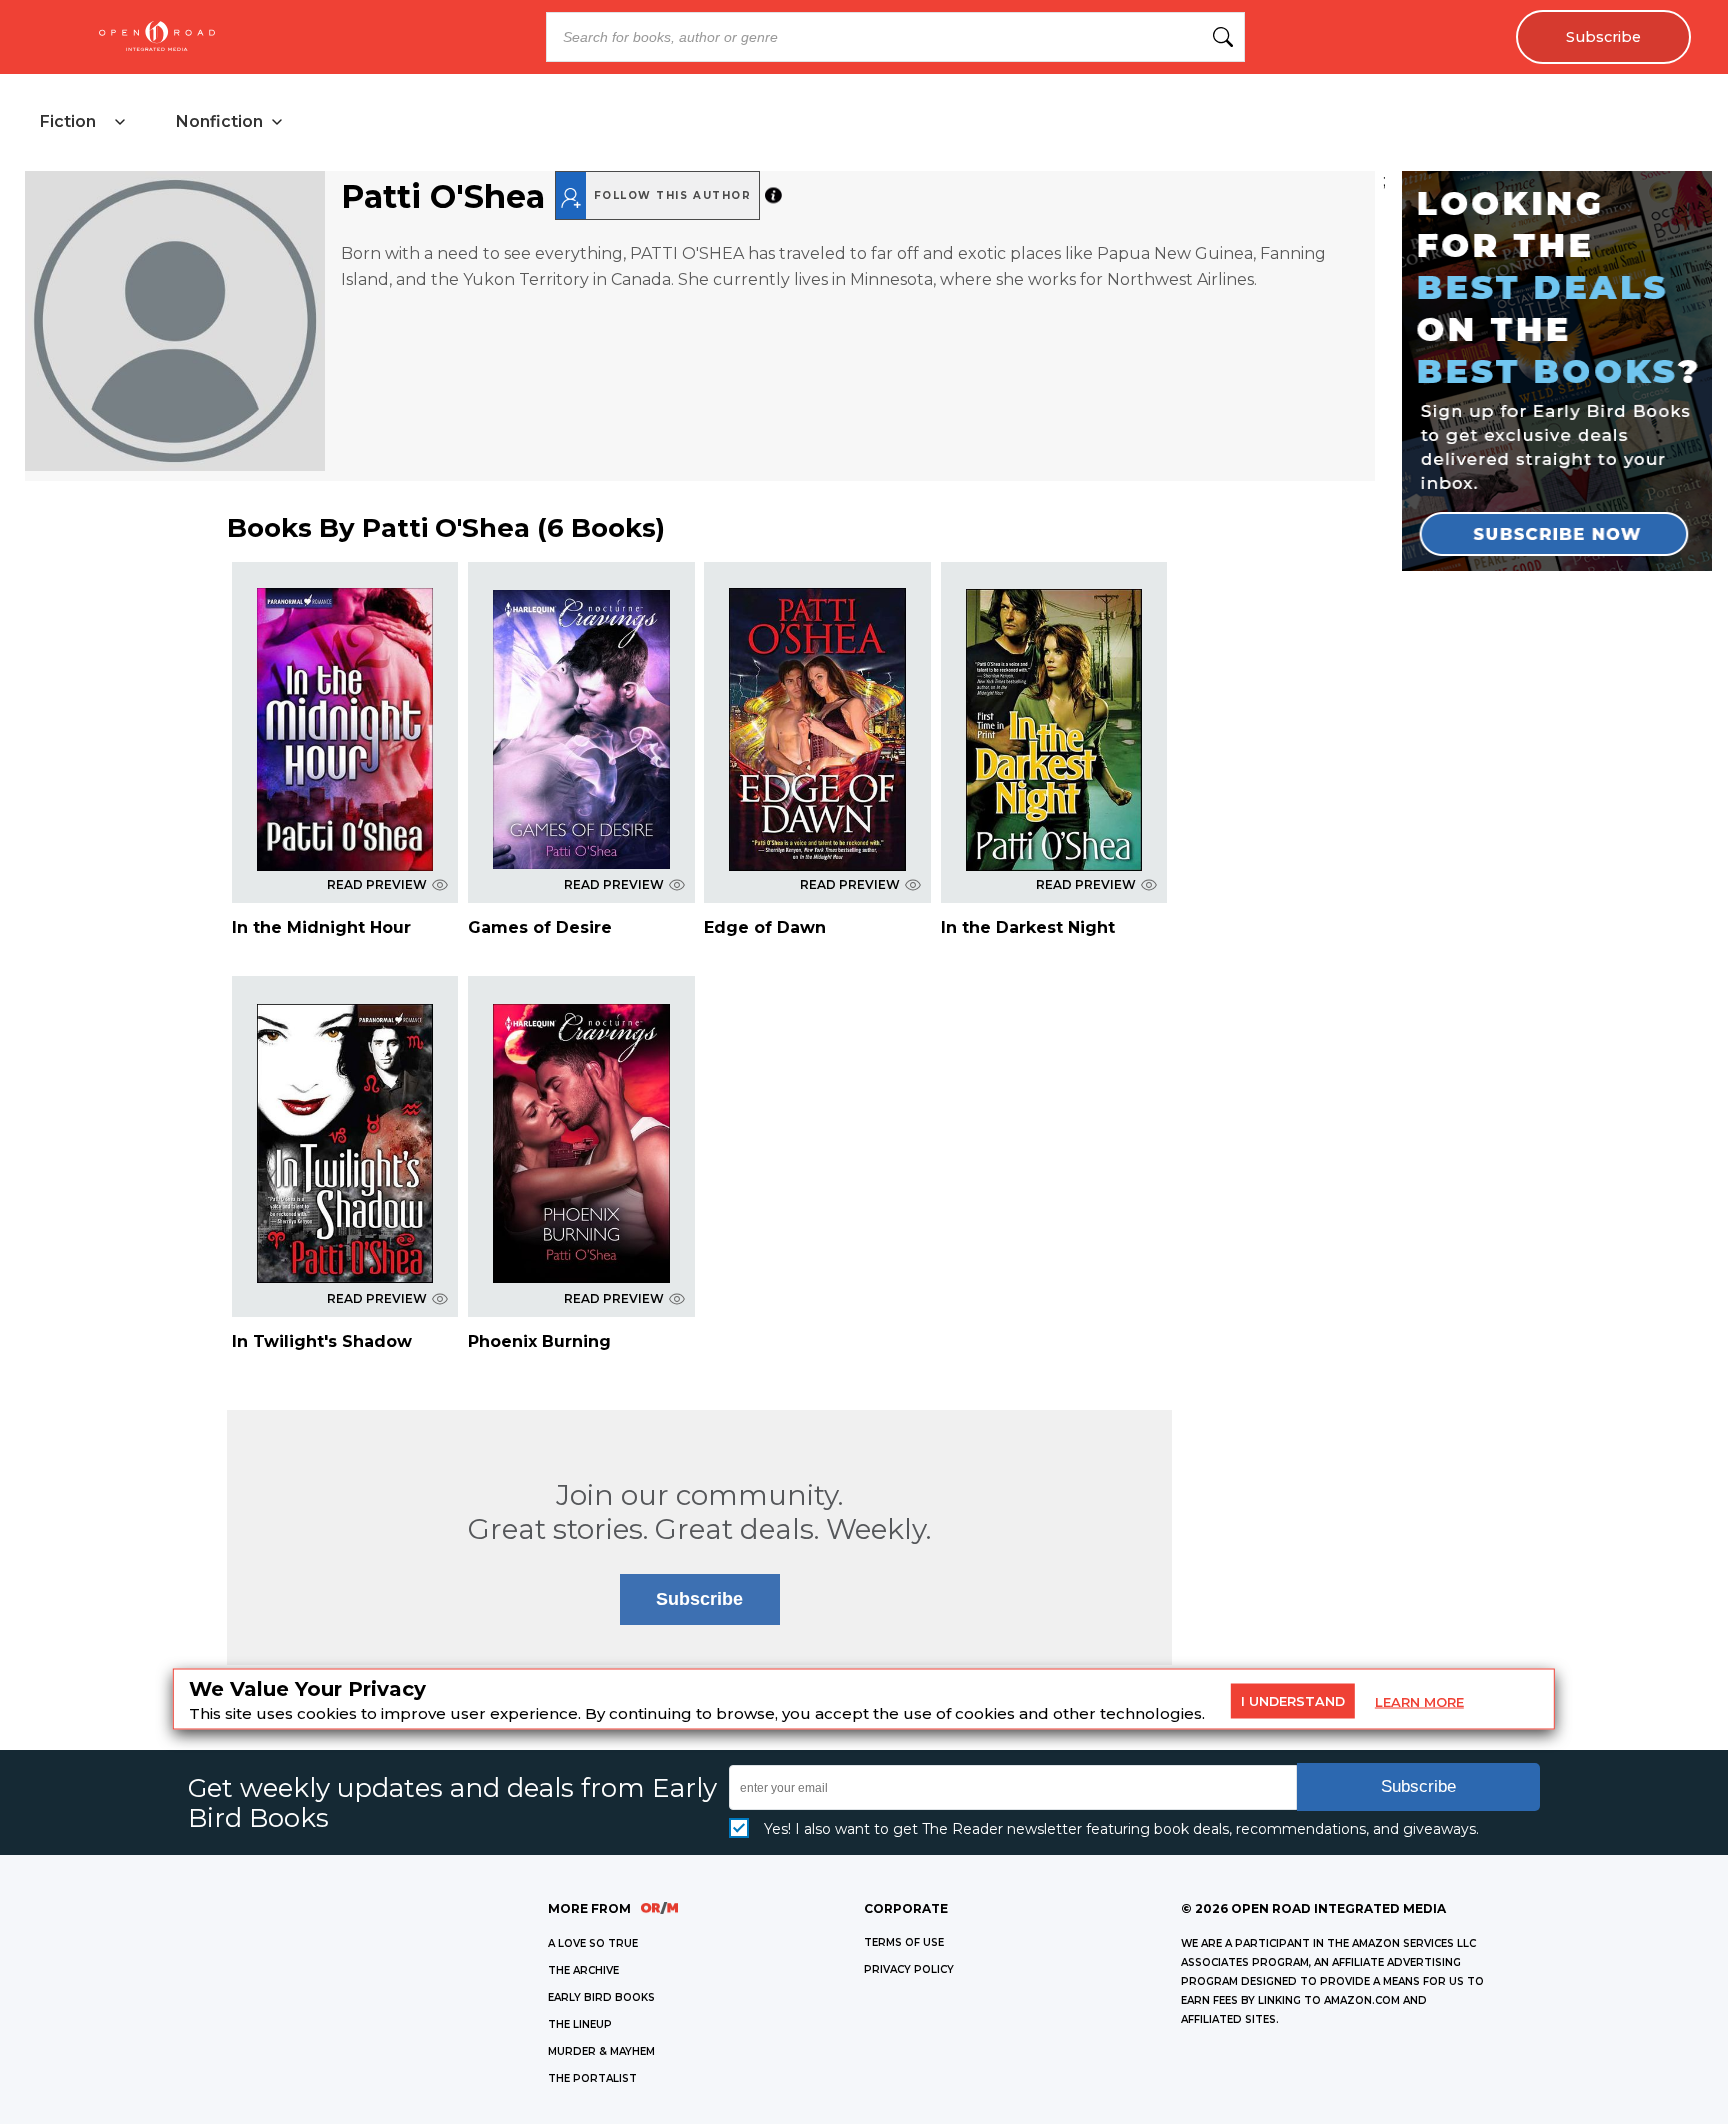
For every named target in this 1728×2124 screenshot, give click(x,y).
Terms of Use (904, 1942)
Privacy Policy (909, 1969)
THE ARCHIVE (583, 1970)
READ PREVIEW (377, 884)
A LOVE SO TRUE (593, 1943)
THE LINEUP (580, 2024)
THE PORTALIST (592, 2078)
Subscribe (1603, 37)
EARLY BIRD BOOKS (601, 1997)
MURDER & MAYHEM (601, 2051)
